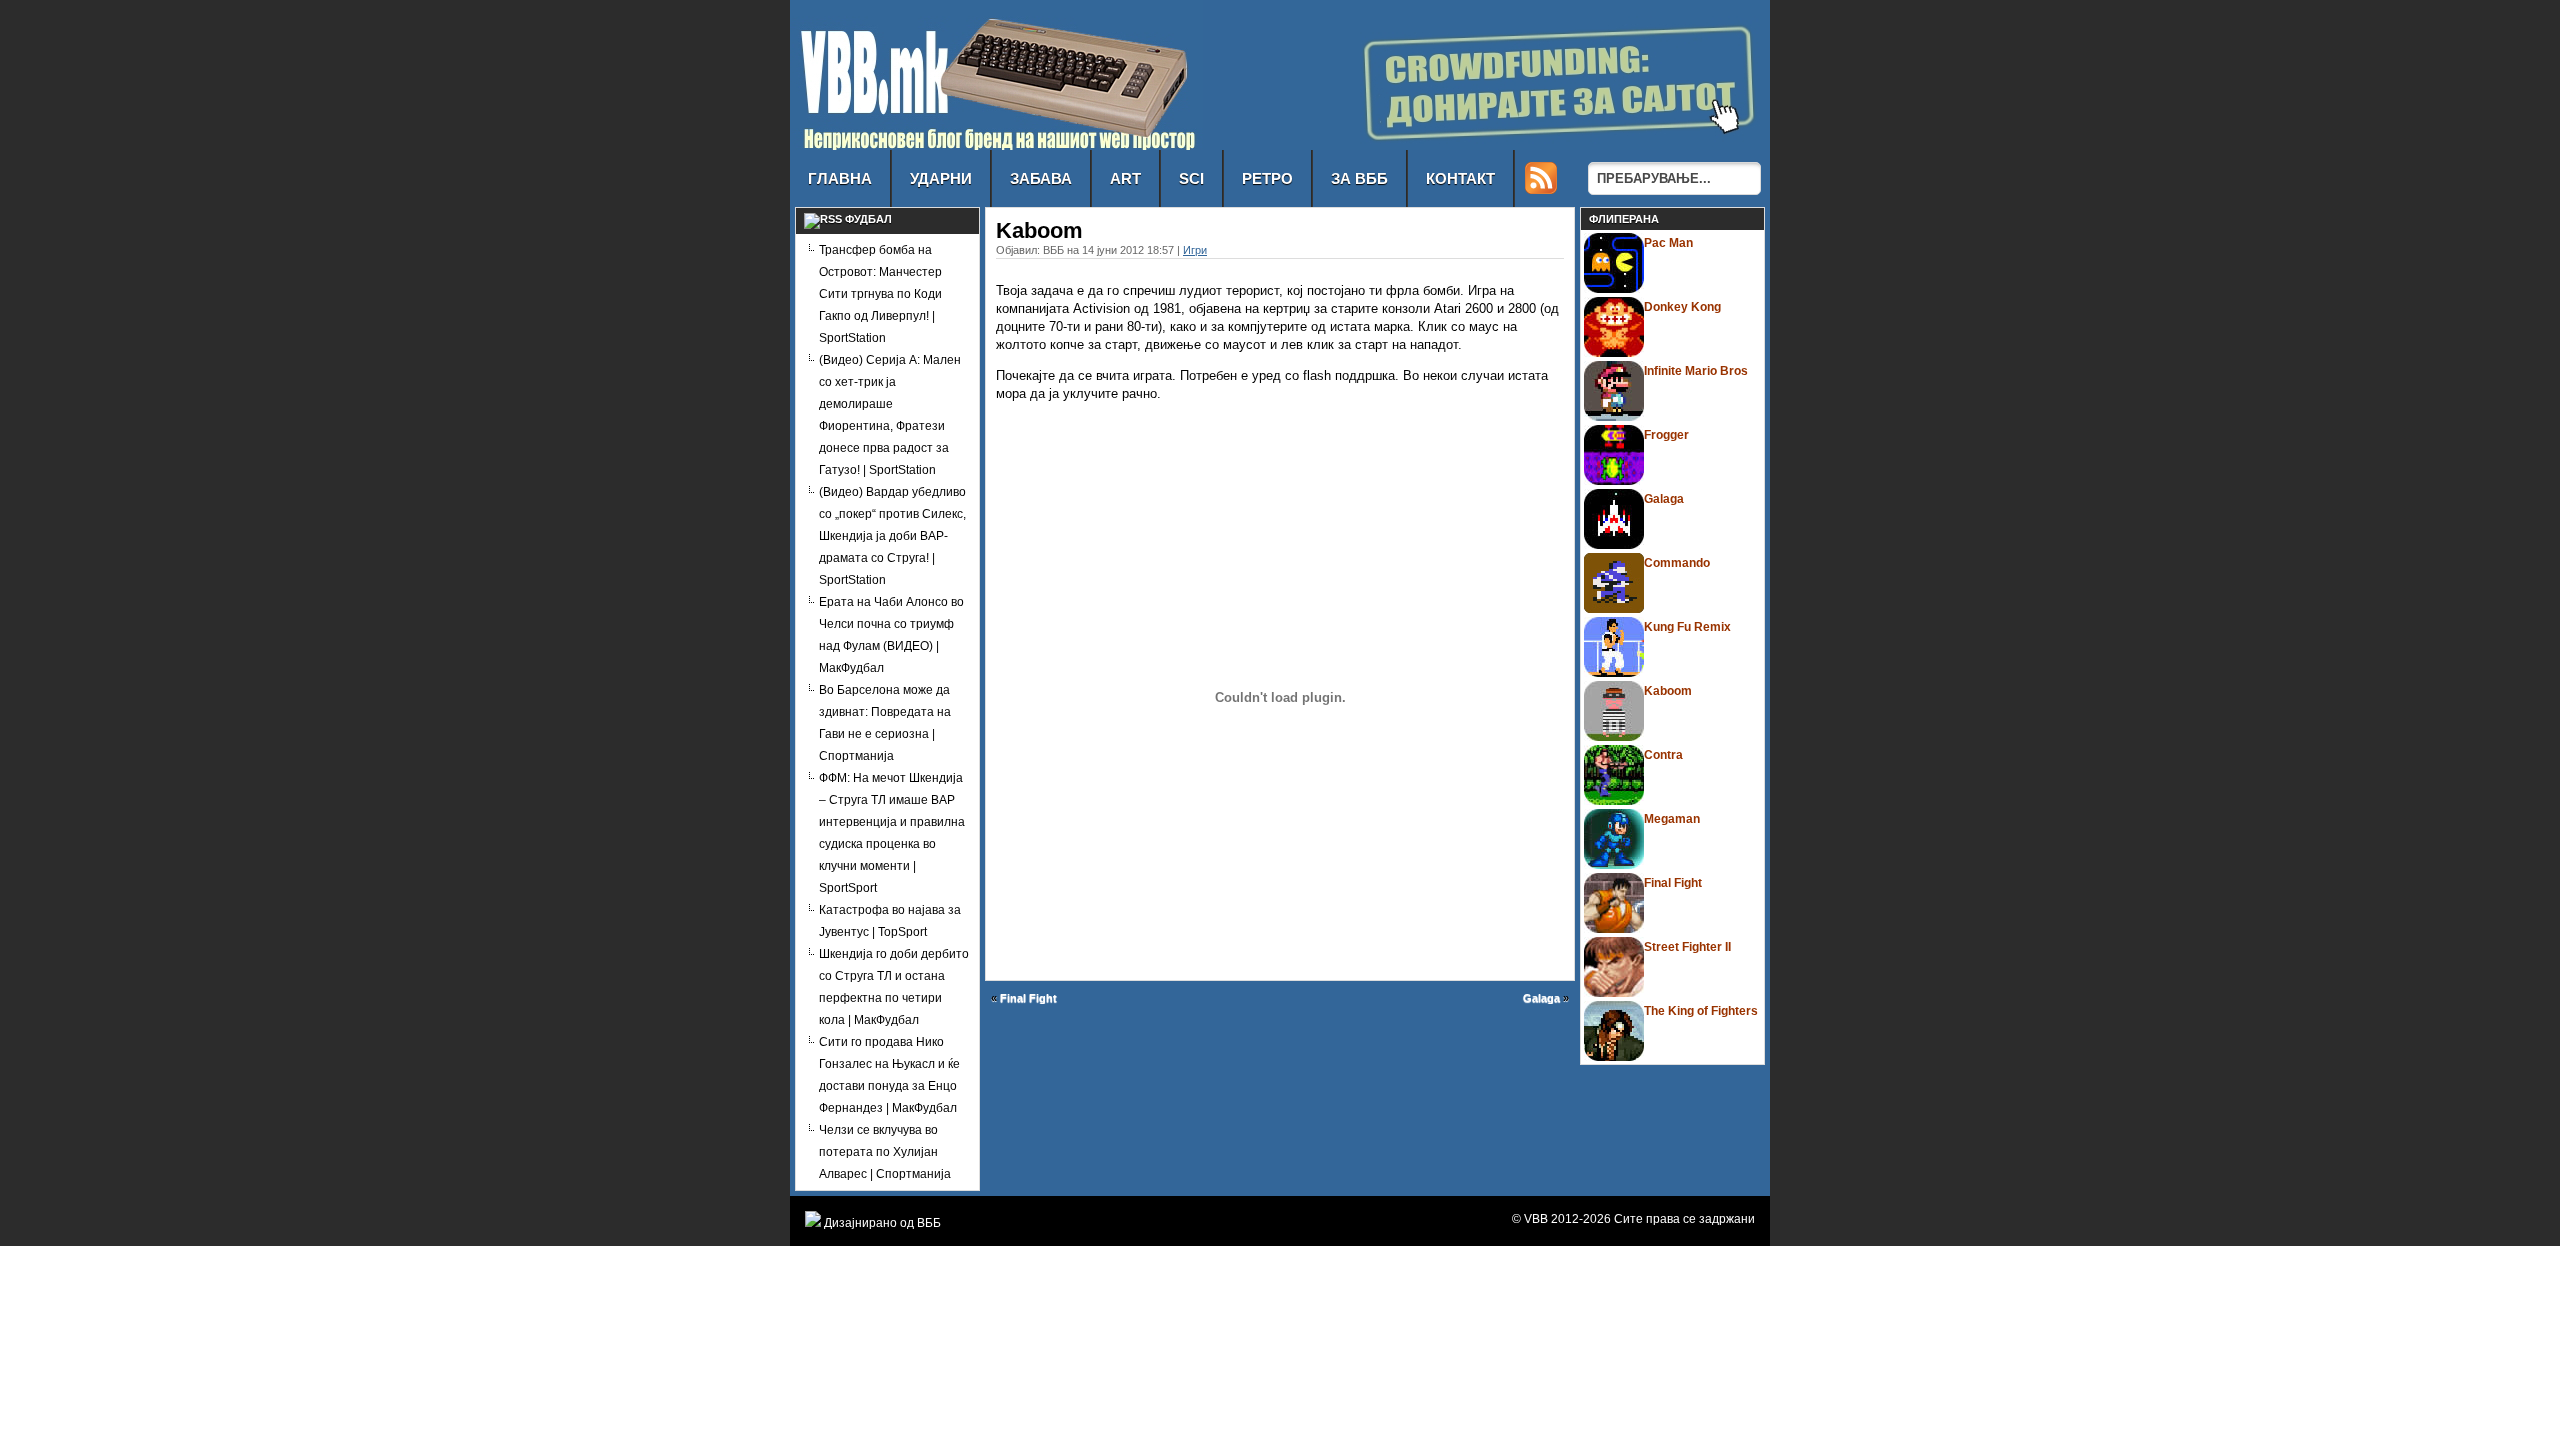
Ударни (941, 178)
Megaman (1672, 819)
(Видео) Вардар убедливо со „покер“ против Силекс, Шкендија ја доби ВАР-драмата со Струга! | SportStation (892, 536)
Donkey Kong (1682, 307)
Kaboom (1668, 691)
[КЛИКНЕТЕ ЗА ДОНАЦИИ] (1525, 144)
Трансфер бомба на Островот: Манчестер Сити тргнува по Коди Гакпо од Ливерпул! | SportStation (880, 294)
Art (1125, 178)
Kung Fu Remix (1687, 627)
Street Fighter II (1687, 947)
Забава (1041, 178)
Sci (1191, 178)
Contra (1663, 755)
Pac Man (1668, 243)
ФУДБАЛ (868, 219)
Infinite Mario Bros (1696, 371)
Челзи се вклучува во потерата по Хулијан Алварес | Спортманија (885, 1152)
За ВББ (1359, 178)
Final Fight (1028, 998)
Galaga (1541, 998)
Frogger (1666, 435)
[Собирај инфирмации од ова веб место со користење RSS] (823, 219)
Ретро (1267, 178)
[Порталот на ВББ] (996, 144)
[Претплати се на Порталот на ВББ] (1541, 188)
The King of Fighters (1701, 1011)
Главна (840, 178)
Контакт (1460, 178)
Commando (1677, 563)
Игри (1195, 250)
